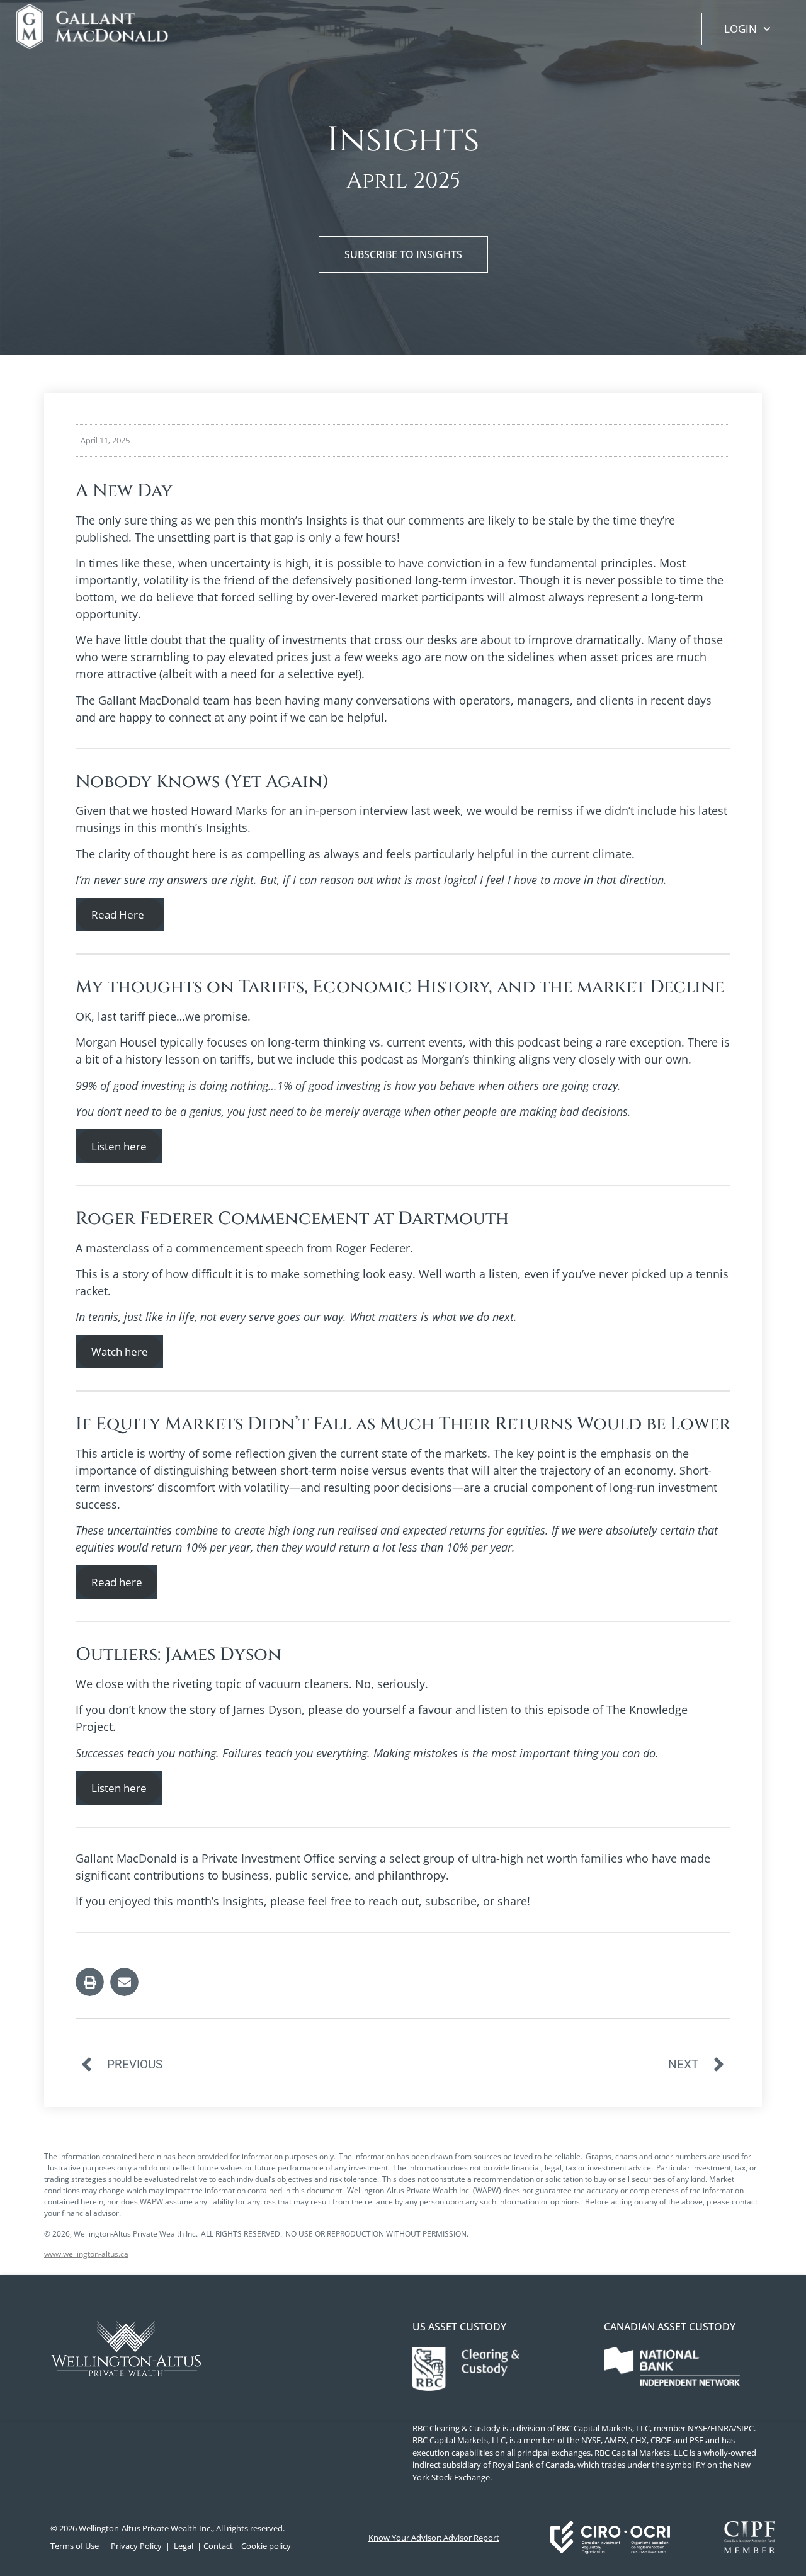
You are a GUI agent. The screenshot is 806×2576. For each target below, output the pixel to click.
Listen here (119, 1146)
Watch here (120, 1352)
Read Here (120, 915)
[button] (90, 1982)
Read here (117, 1582)
